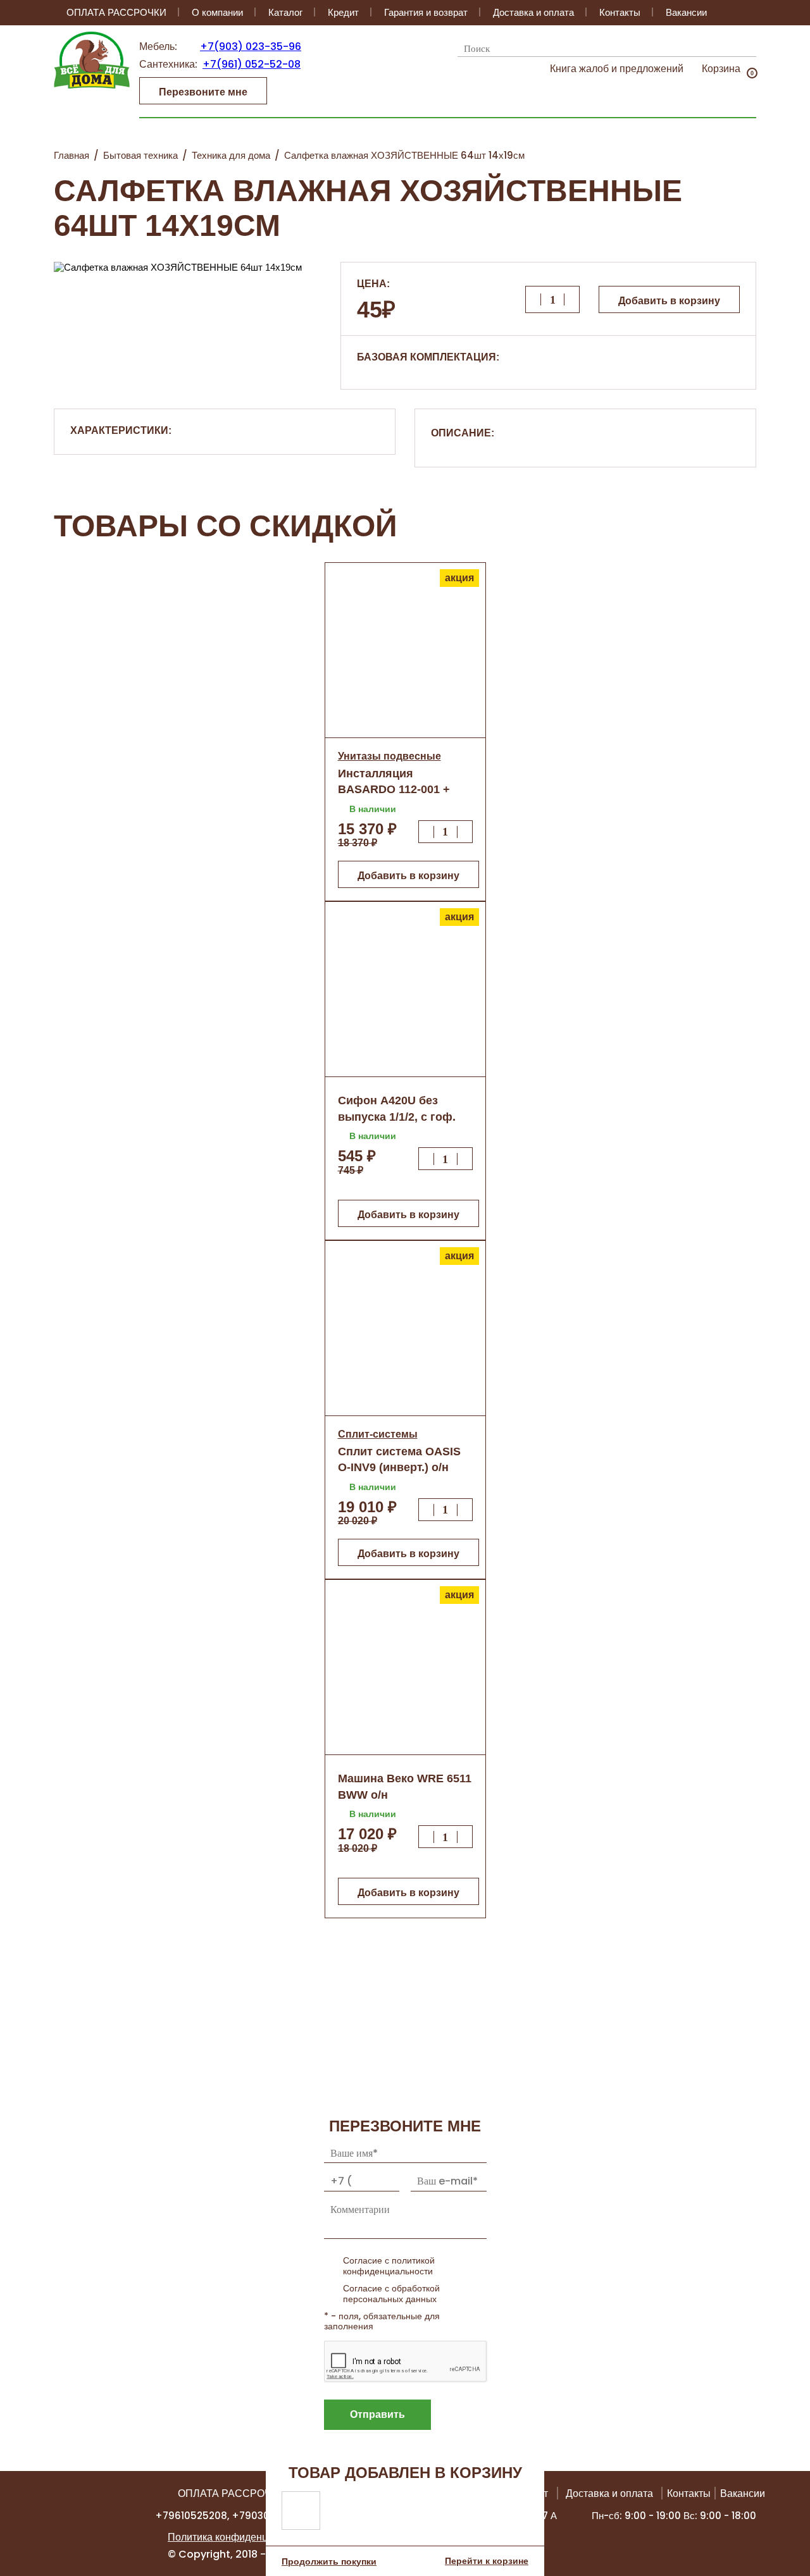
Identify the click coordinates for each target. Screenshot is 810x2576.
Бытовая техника (140, 155)
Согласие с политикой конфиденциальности (389, 2266)
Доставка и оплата (533, 12)
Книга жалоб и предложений (617, 69)
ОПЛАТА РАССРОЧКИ (116, 12)
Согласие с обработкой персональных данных (391, 2294)
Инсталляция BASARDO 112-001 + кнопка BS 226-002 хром (405, 789)
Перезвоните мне (203, 92)
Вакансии (686, 12)
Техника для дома (231, 155)
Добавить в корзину (669, 301)
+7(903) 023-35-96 (251, 46)
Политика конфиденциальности (242, 2537)
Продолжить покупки (329, 2561)
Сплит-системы (378, 1434)
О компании (217, 12)
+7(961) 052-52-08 (252, 64)
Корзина (721, 69)
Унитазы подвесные (389, 756)
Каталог (285, 12)
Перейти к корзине (487, 2561)
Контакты (620, 12)
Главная (72, 155)
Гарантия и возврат (426, 12)
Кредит (343, 12)
